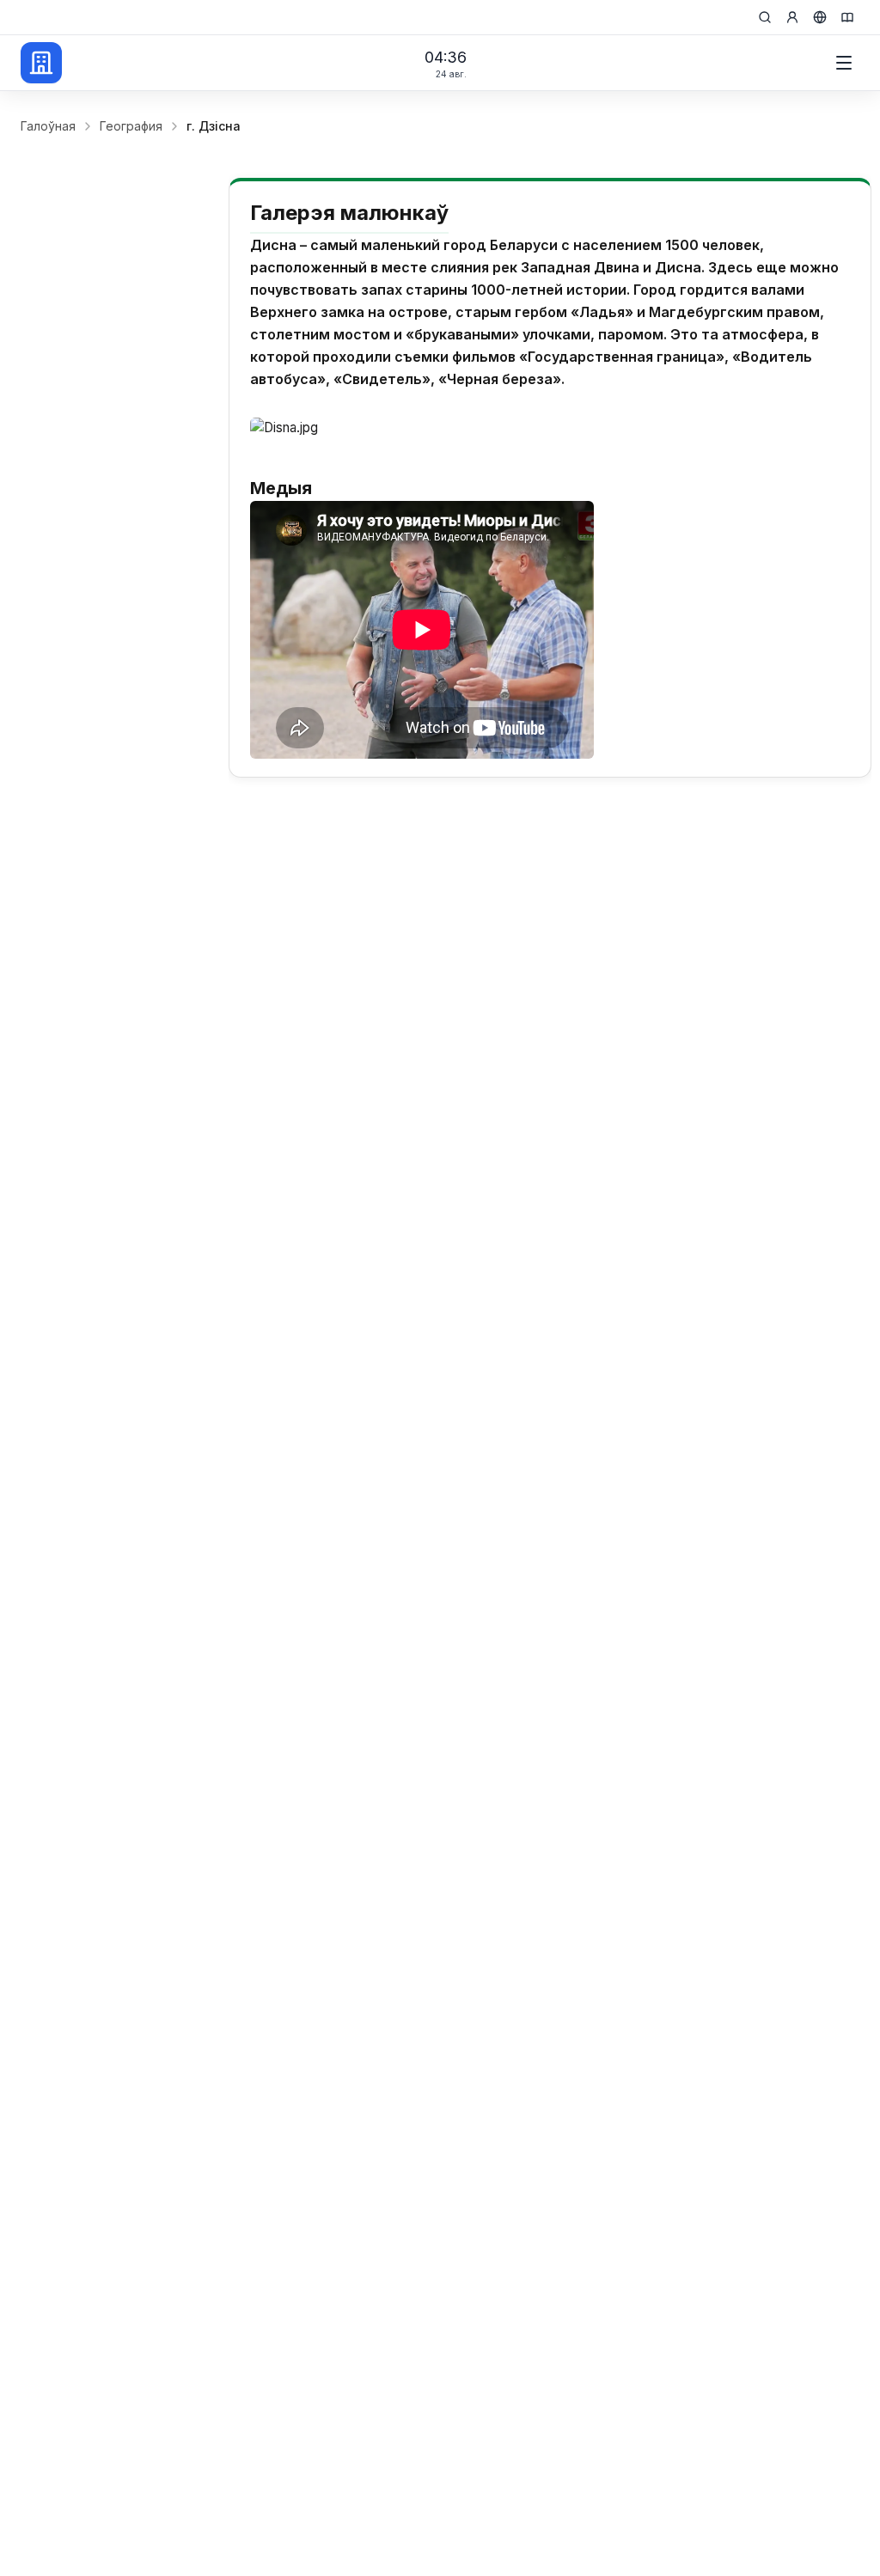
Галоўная (48, 126)
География (131, 126)
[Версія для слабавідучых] (847, 17)
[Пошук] (765, 17)
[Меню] (844, 63)
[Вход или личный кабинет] (792, 17)
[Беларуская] (820, 17)
